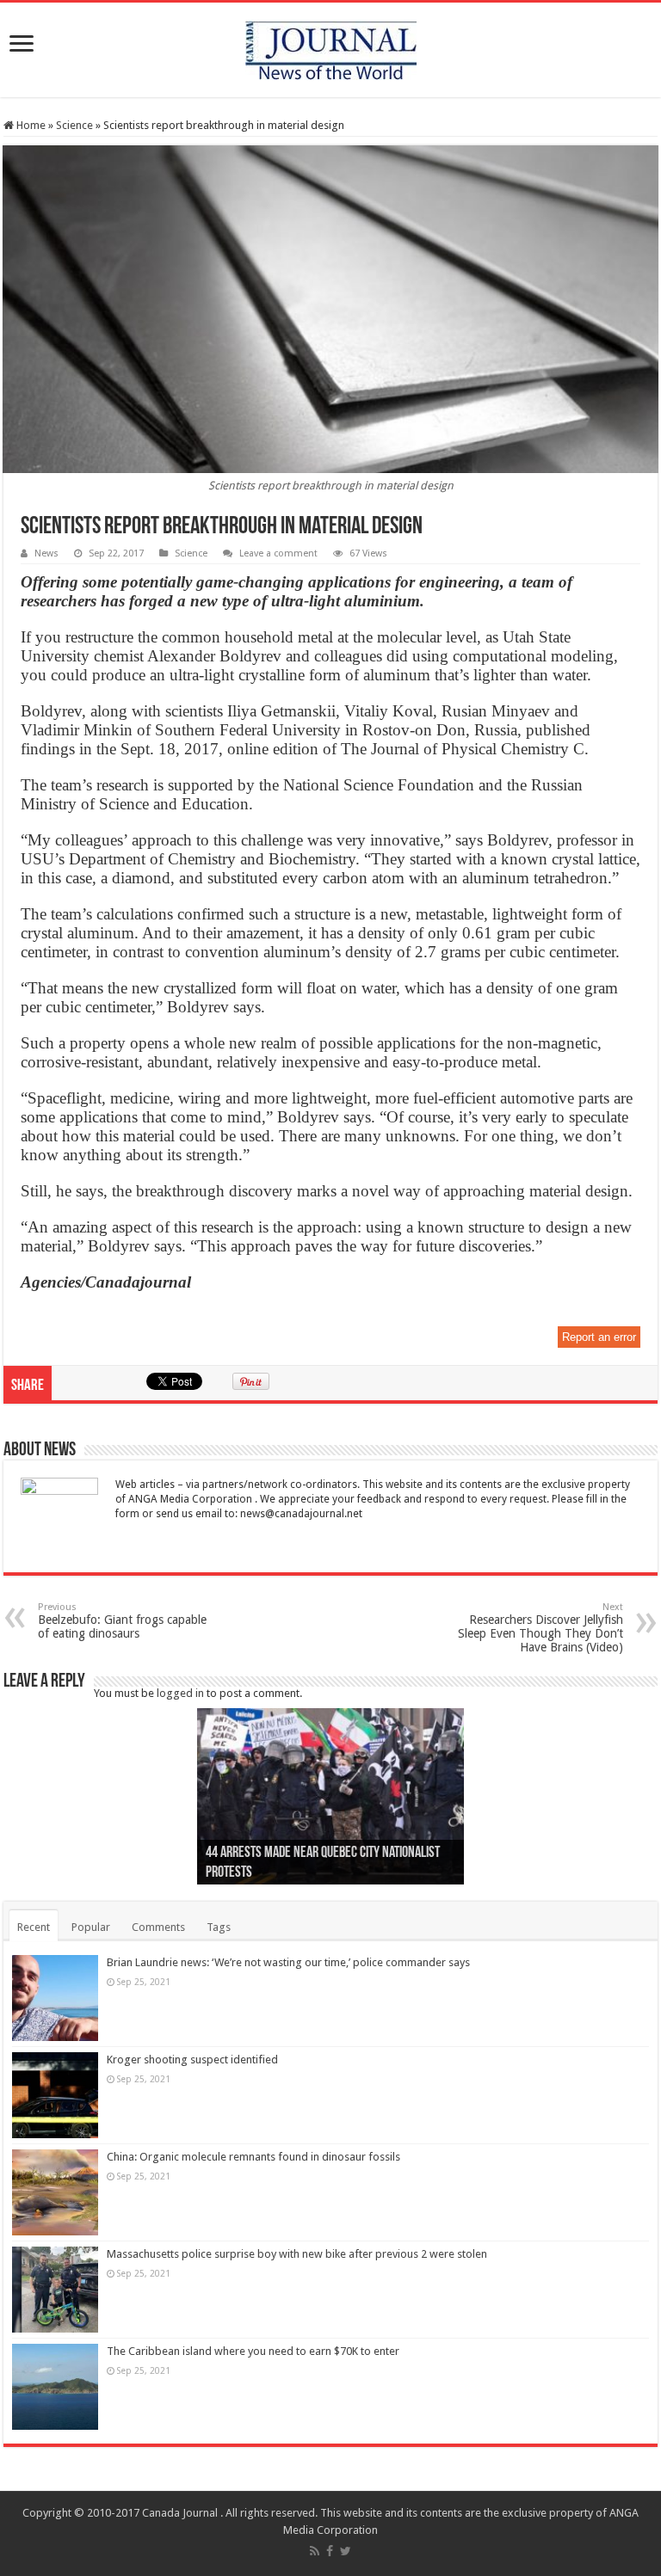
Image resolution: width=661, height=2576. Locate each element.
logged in (180, 1693)
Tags (219, 1927)
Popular (91, 1927)
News (46, 553)
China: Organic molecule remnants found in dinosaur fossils (253, 2157)
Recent (34, 1927)
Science (74, 125)
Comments (158, 1927)
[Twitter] (346, 2551)
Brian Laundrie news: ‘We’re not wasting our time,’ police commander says (288, 1962)
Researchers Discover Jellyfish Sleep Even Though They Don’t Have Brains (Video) (541, 1628)
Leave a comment (278, 553)
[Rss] (315, 2551)
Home (30, 125)
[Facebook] (330, 2551)
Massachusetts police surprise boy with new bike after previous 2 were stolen (297, 2254)
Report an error (599, 1337)
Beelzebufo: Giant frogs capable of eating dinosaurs (122, 1621)
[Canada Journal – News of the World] (331, 46)
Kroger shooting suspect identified (192, 2060)
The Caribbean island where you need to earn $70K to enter (253, 2351)
